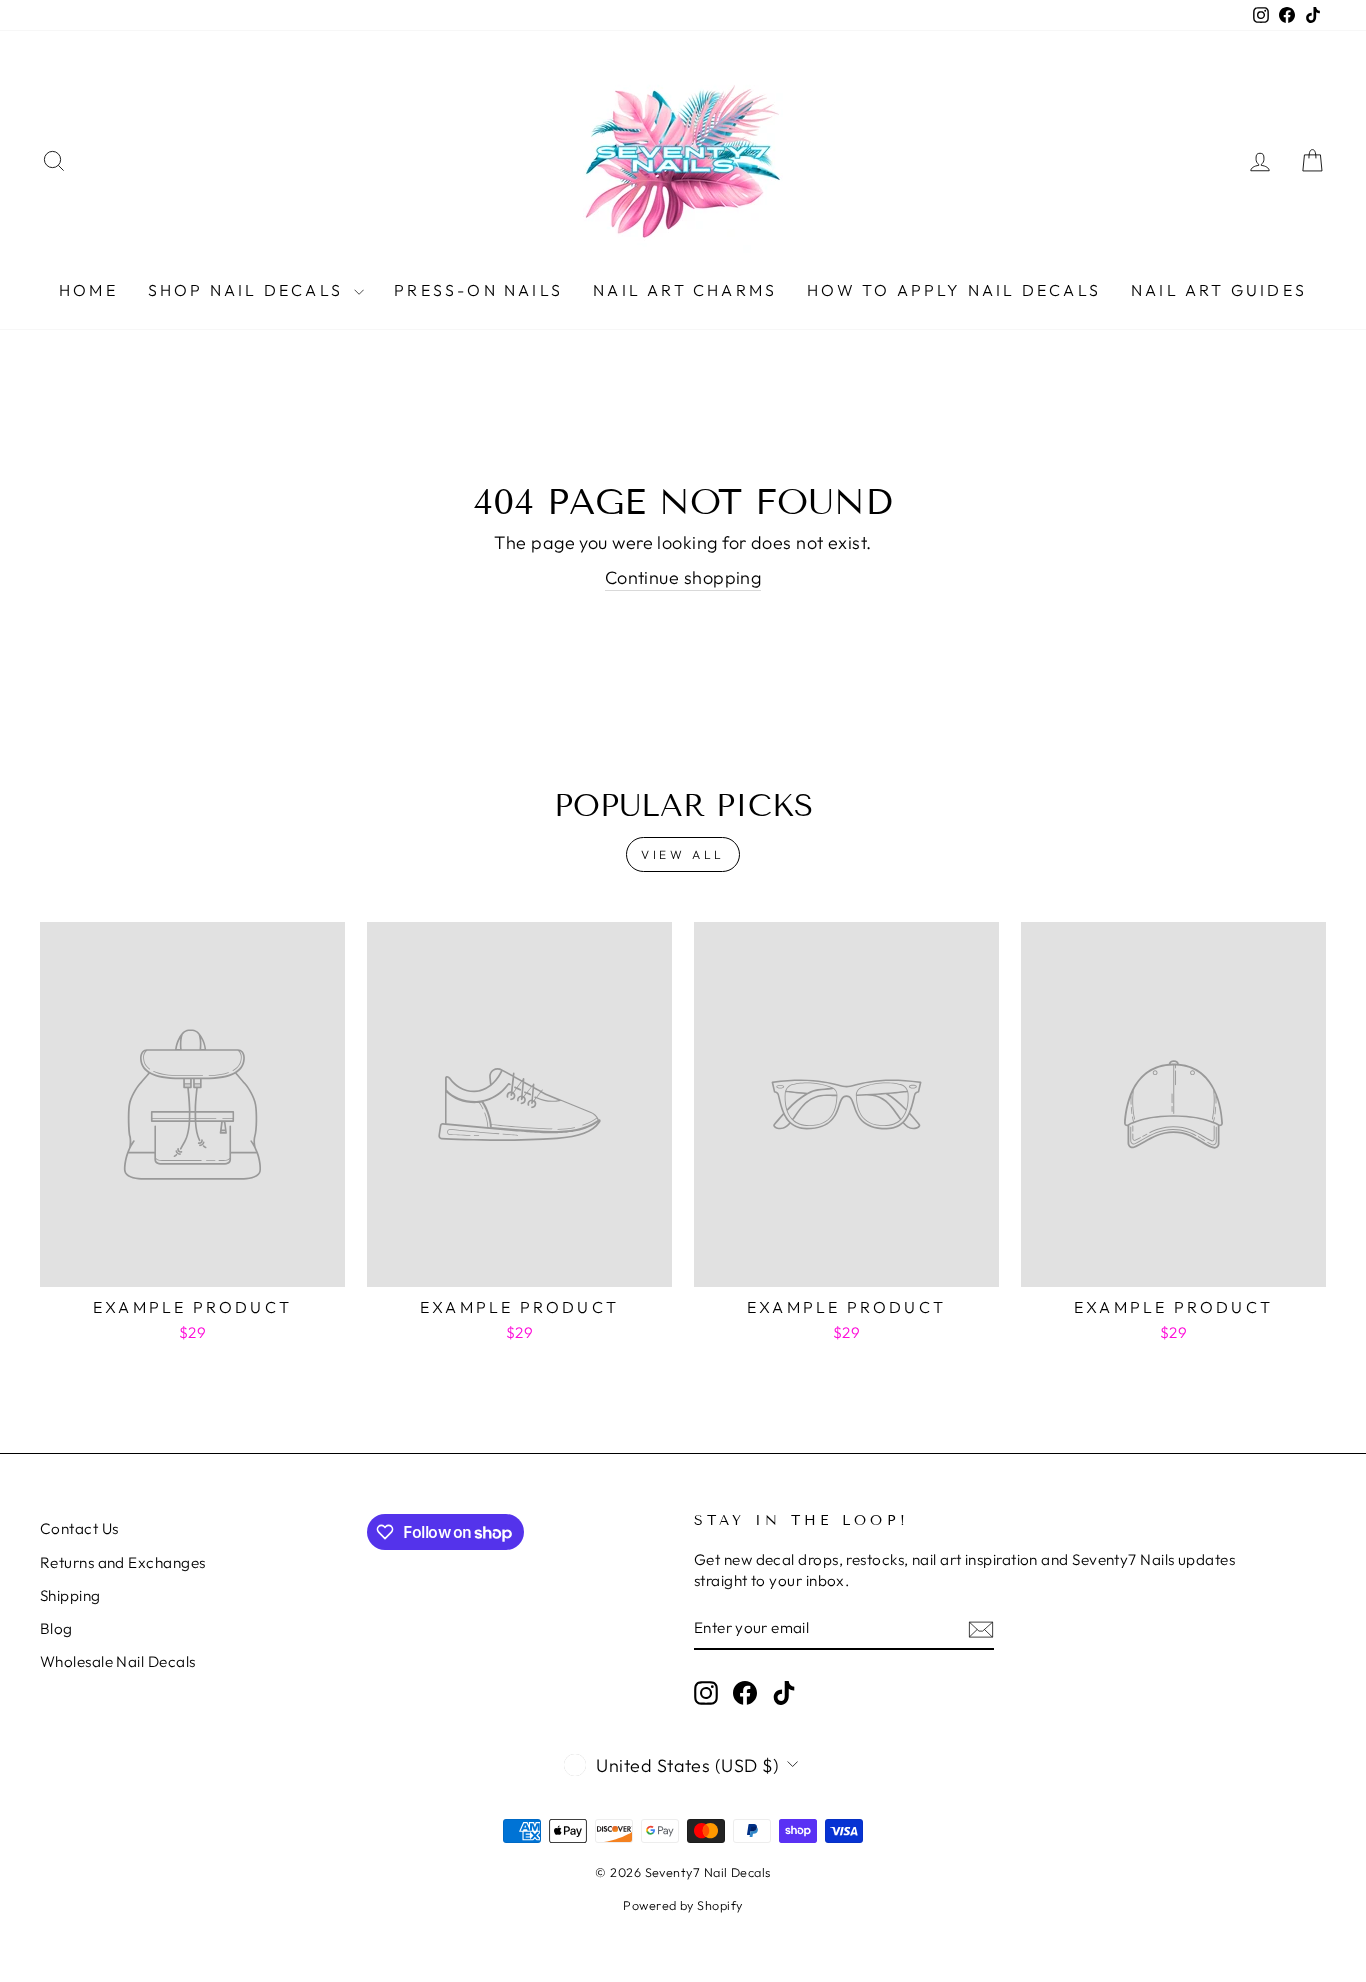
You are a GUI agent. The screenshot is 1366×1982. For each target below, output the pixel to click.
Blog (56, 1628)
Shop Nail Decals (248, 290)
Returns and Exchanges (122, 1562)
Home (88, 290)
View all (683, 854)
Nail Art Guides (1219, 290)
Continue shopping (683, 577)
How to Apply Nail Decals (954, 290)
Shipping (70, 1595)
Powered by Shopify (682, 1905)
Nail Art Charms (685, 290)
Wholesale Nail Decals (117, 1661)
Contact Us (79, 1528)
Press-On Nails (478, 290)
